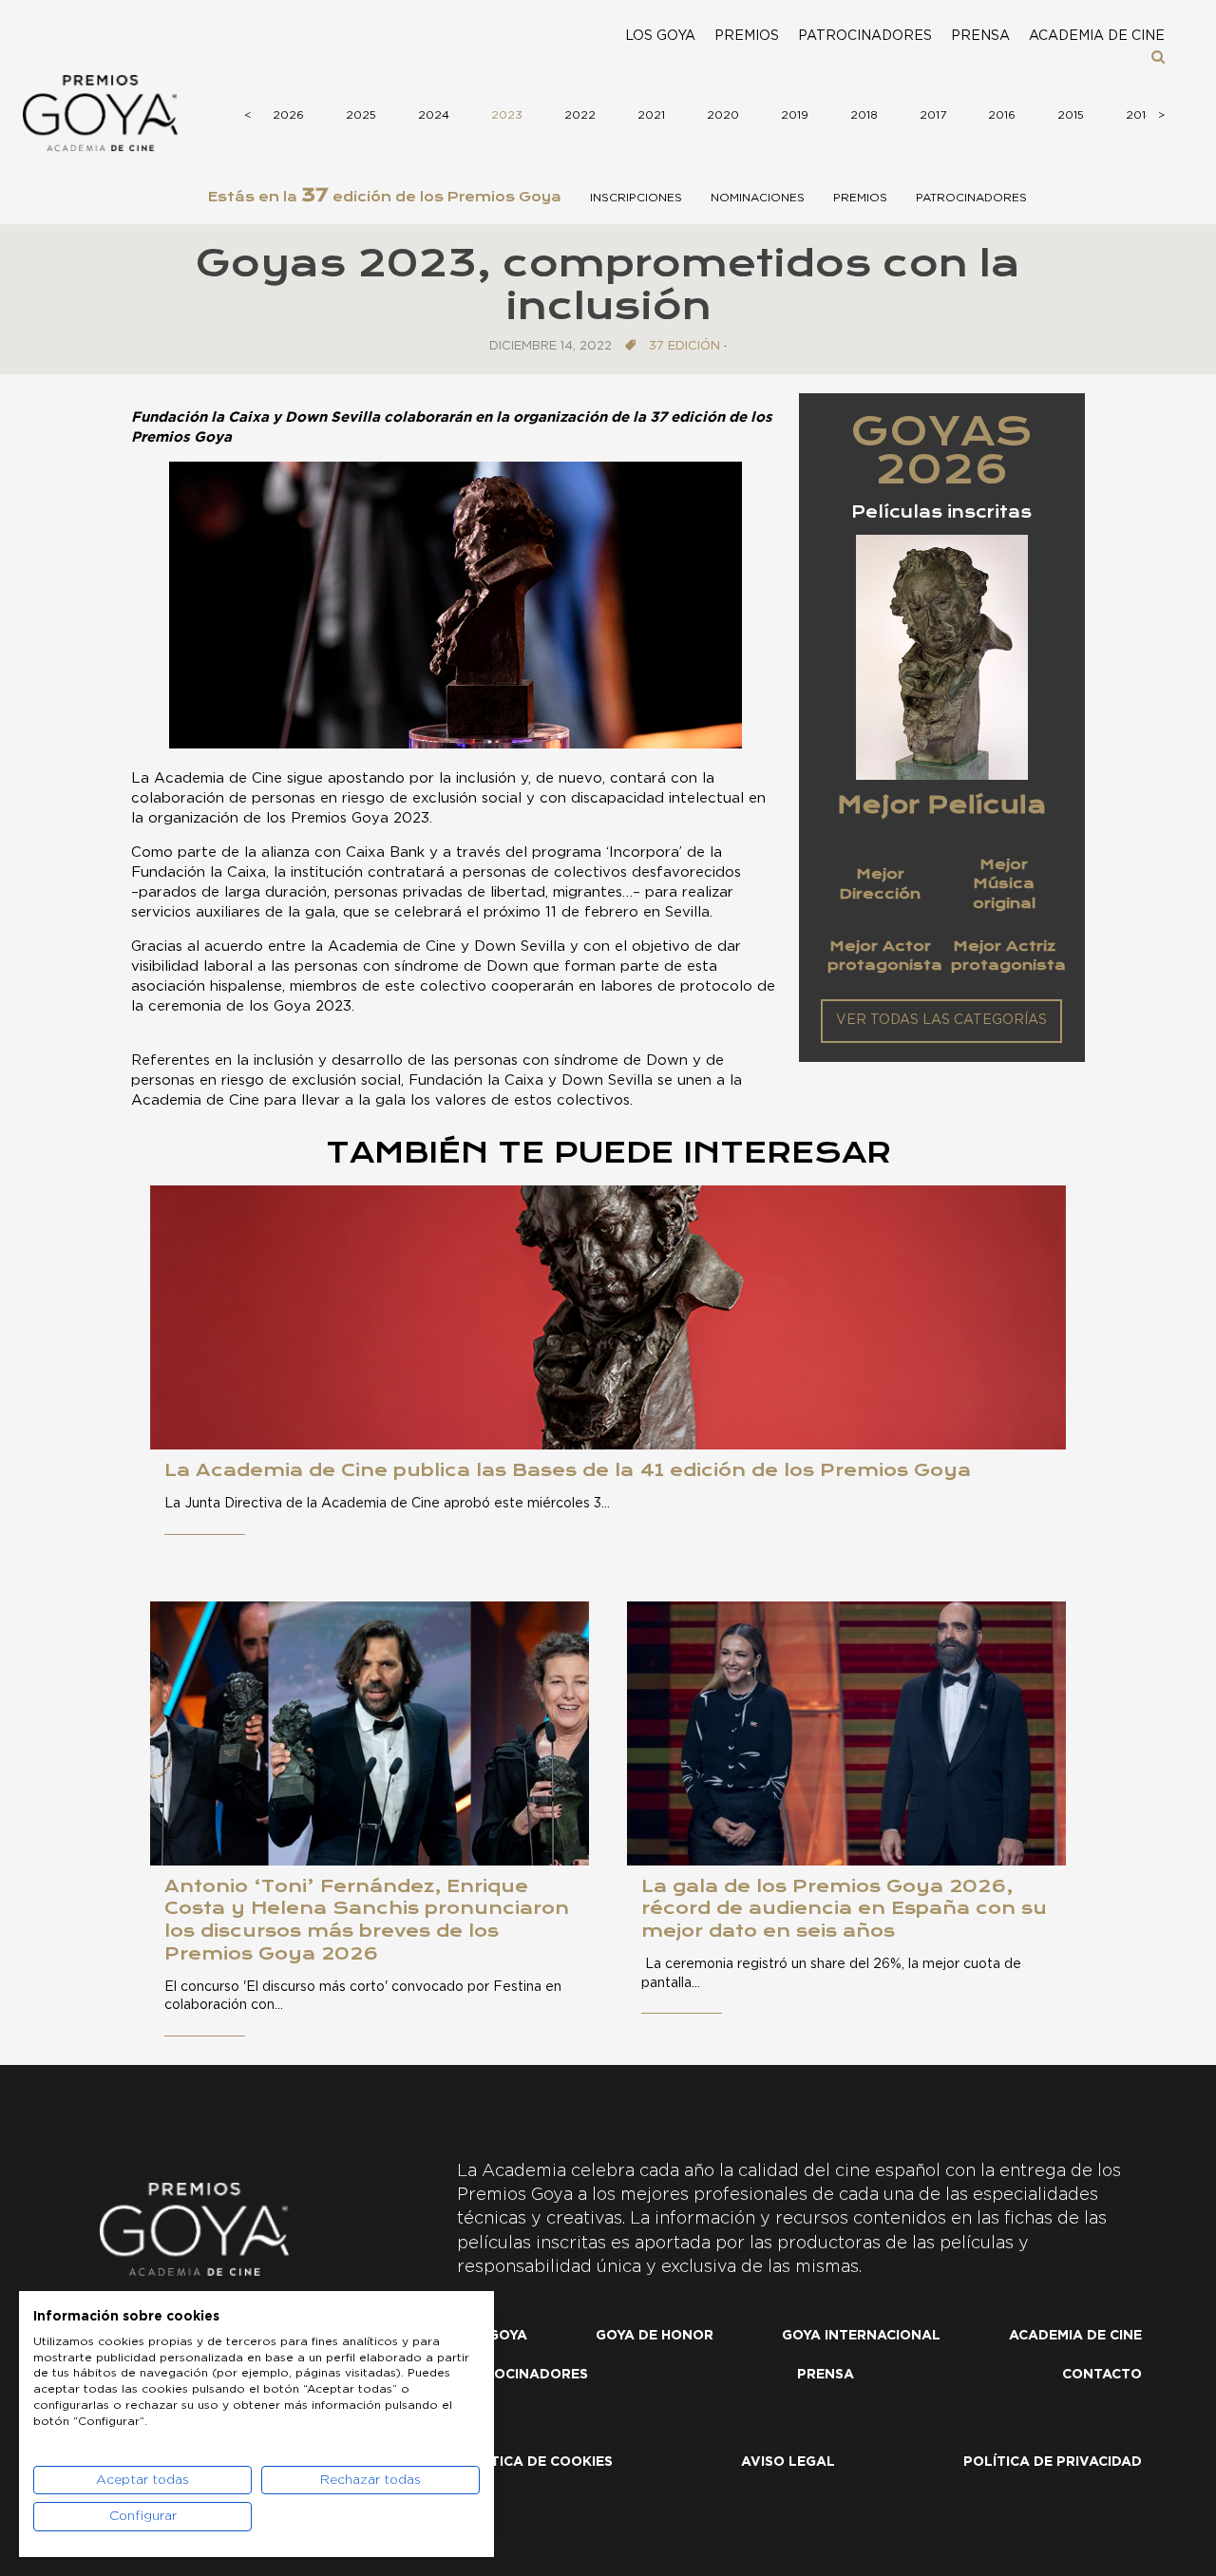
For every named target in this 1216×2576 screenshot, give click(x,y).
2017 (933, 115)
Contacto (1102, 2375)
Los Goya (660, 36)
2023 (507, 115)
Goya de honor (655, 2336)
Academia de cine (1097, 36)
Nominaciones (758, 198)
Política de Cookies (535, 2462)
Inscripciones (636, 198)
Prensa (980, 36)
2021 (651, 115)
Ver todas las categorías (941, 1020)
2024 (434, 115)
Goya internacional (861, 2336)
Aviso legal (788, 2462)
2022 (580, 115)
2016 (1002, 115)
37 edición (684, 346)
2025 (361, 115)
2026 (288, 115)
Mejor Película (941, 805)
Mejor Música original (1004, 884)
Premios (747, 36)
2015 (1071, 115)
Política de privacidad (1053, 2462)
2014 (1140, 115)
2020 (723, 115)
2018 (864, 115)
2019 (795, 115)
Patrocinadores (865, 36)
